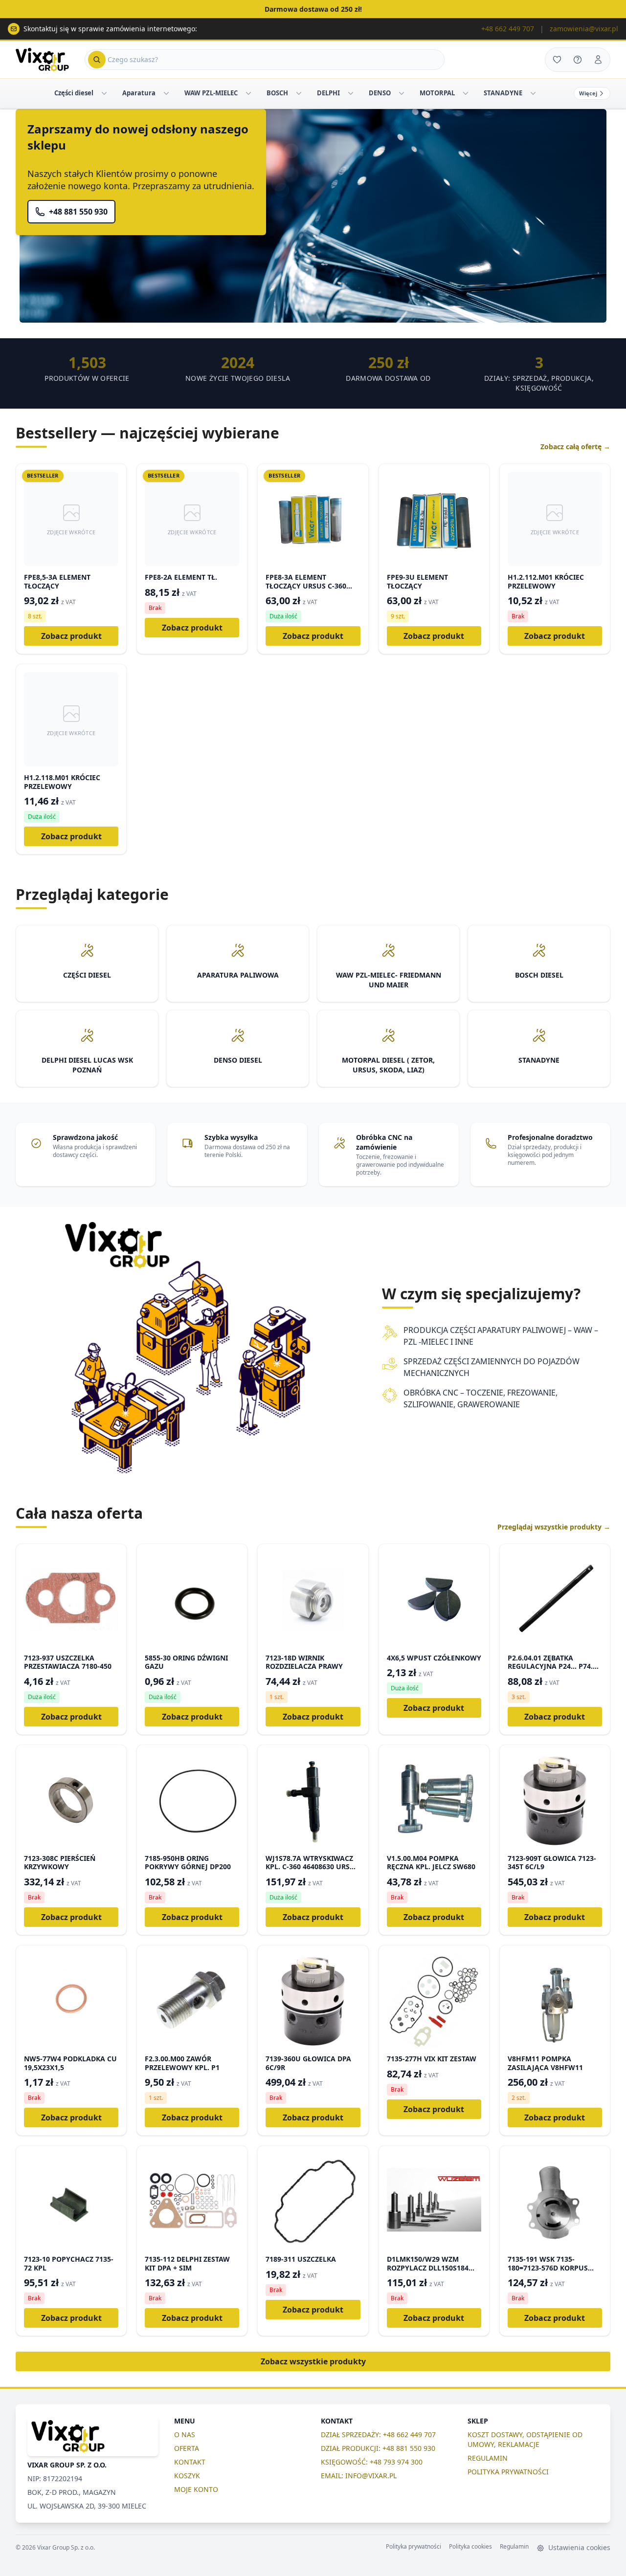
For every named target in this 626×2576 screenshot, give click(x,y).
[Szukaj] (97, 60)
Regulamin (514, 2547)
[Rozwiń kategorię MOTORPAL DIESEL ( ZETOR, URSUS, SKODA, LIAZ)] (466, 93)
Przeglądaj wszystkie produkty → (554, 1527)
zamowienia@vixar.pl (584, 29)
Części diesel (74, 93)
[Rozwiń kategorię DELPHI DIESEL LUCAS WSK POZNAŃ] (351, 93)
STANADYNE (503, 93)
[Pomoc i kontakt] (578, 60)
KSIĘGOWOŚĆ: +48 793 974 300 (372, 2462)
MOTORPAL (437, 93)
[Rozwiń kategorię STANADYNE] (533, 93)
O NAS (185, 2434)
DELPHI (328, 93)
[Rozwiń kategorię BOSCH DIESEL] (299, 93)
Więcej (588, 93)
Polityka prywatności (414, 2547)
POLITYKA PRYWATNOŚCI (508, 2472)
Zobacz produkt (71, 636)
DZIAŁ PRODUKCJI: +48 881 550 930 (378, 2448)
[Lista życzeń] (557, 60)
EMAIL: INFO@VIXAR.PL (359, 2476)
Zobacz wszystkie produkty (313, 2361)
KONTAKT (190, 2462)
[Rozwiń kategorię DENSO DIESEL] (402, 93)
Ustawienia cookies (578, 2547)
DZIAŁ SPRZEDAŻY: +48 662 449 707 (378, 2434)
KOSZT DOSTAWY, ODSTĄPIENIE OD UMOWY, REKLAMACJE (525, 2439)
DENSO (380, 93)
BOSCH (277, 93)
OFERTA (187, 2448)
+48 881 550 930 (78, 212)
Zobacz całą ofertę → (575, 447)
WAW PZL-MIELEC (211, 93)
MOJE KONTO (196, 2489)
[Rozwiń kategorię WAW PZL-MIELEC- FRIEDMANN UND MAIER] (248, 93)
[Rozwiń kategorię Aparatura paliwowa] (166, 93)
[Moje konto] (598, 60)
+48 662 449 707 (508, 29)
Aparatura (139, 93)
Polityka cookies (470, 2547)
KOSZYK (187, 2476)
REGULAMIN (488, 2458)
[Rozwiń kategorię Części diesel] (104, 93)
